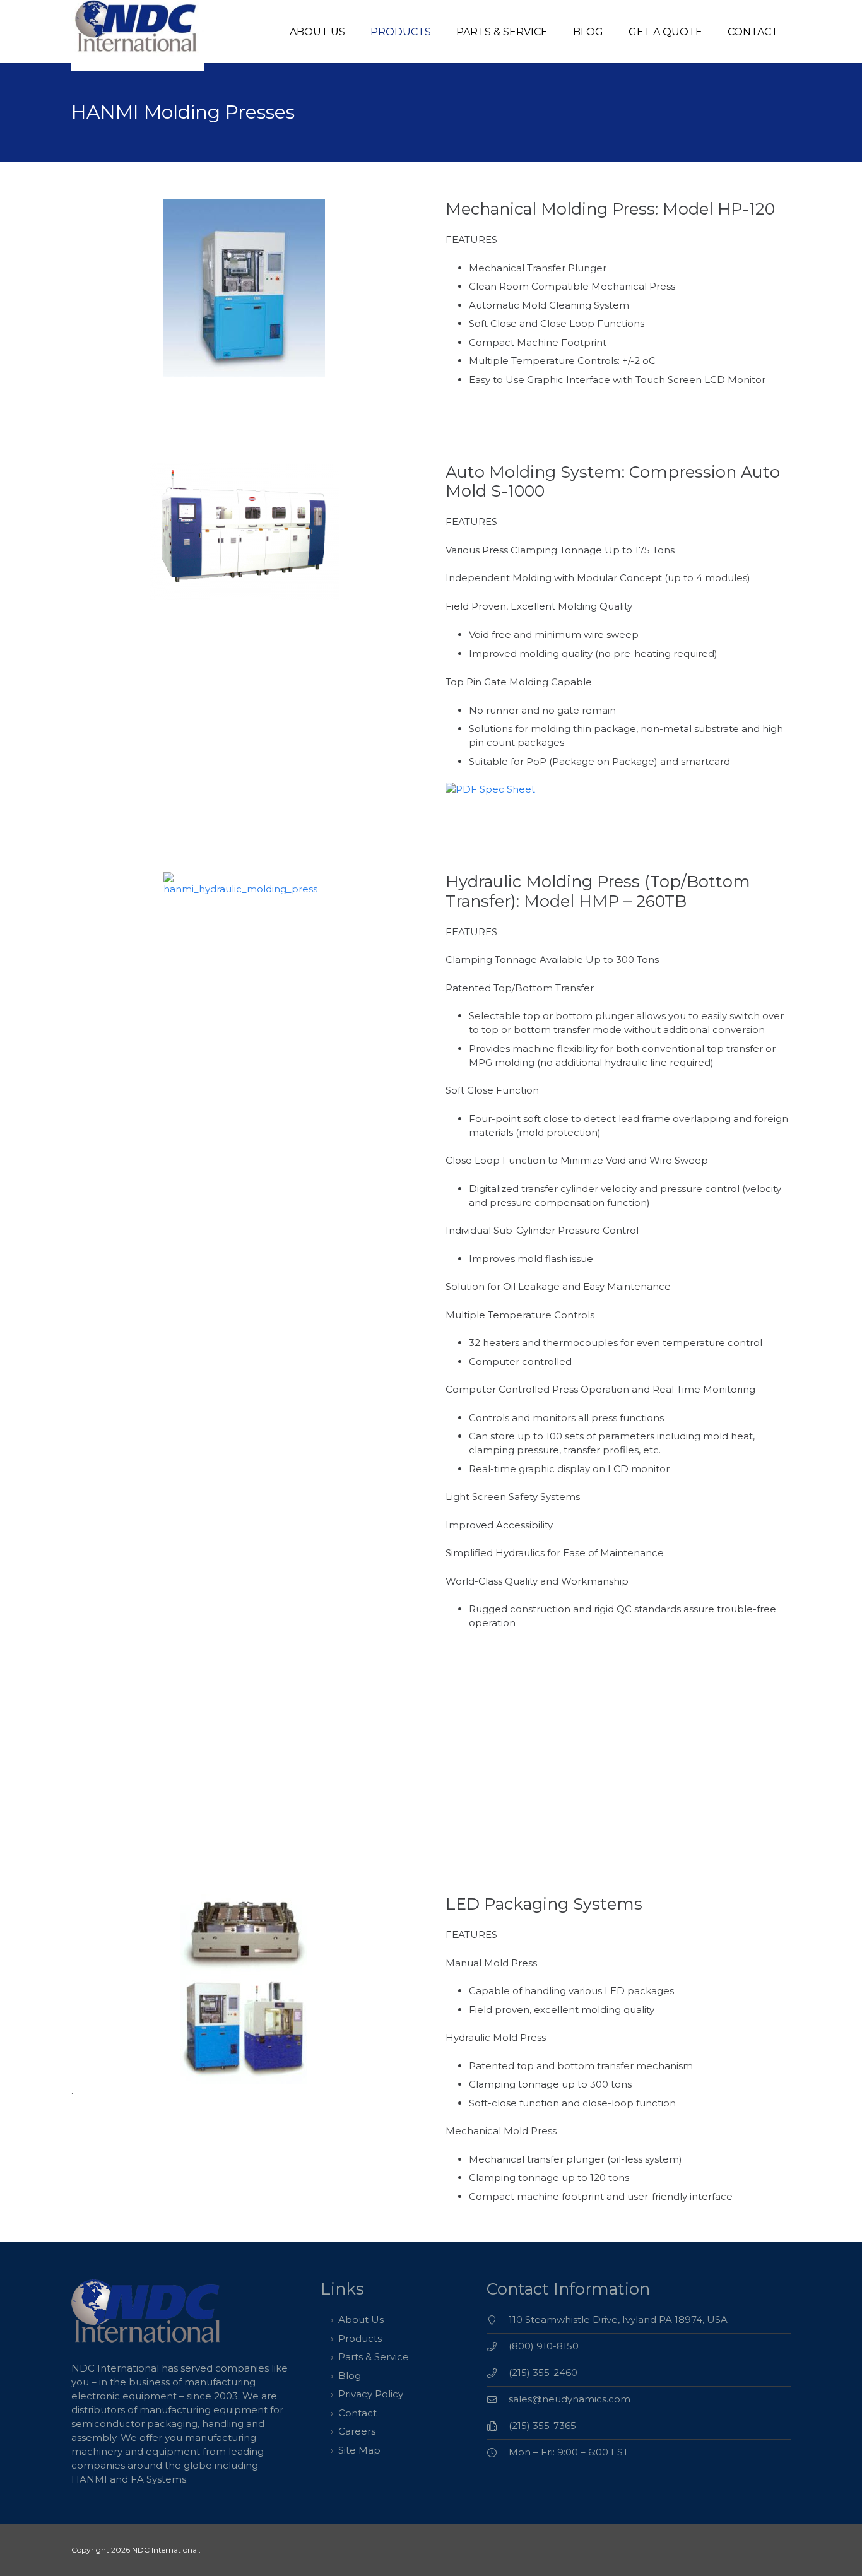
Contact (357, 2413)
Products (360, 2338)
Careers (357, 2431)
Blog (350, 2376)
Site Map (359, 2450)
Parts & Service (374, 2357)
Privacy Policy (371, 2394)
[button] (440, 31)
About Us (361, 2319)
